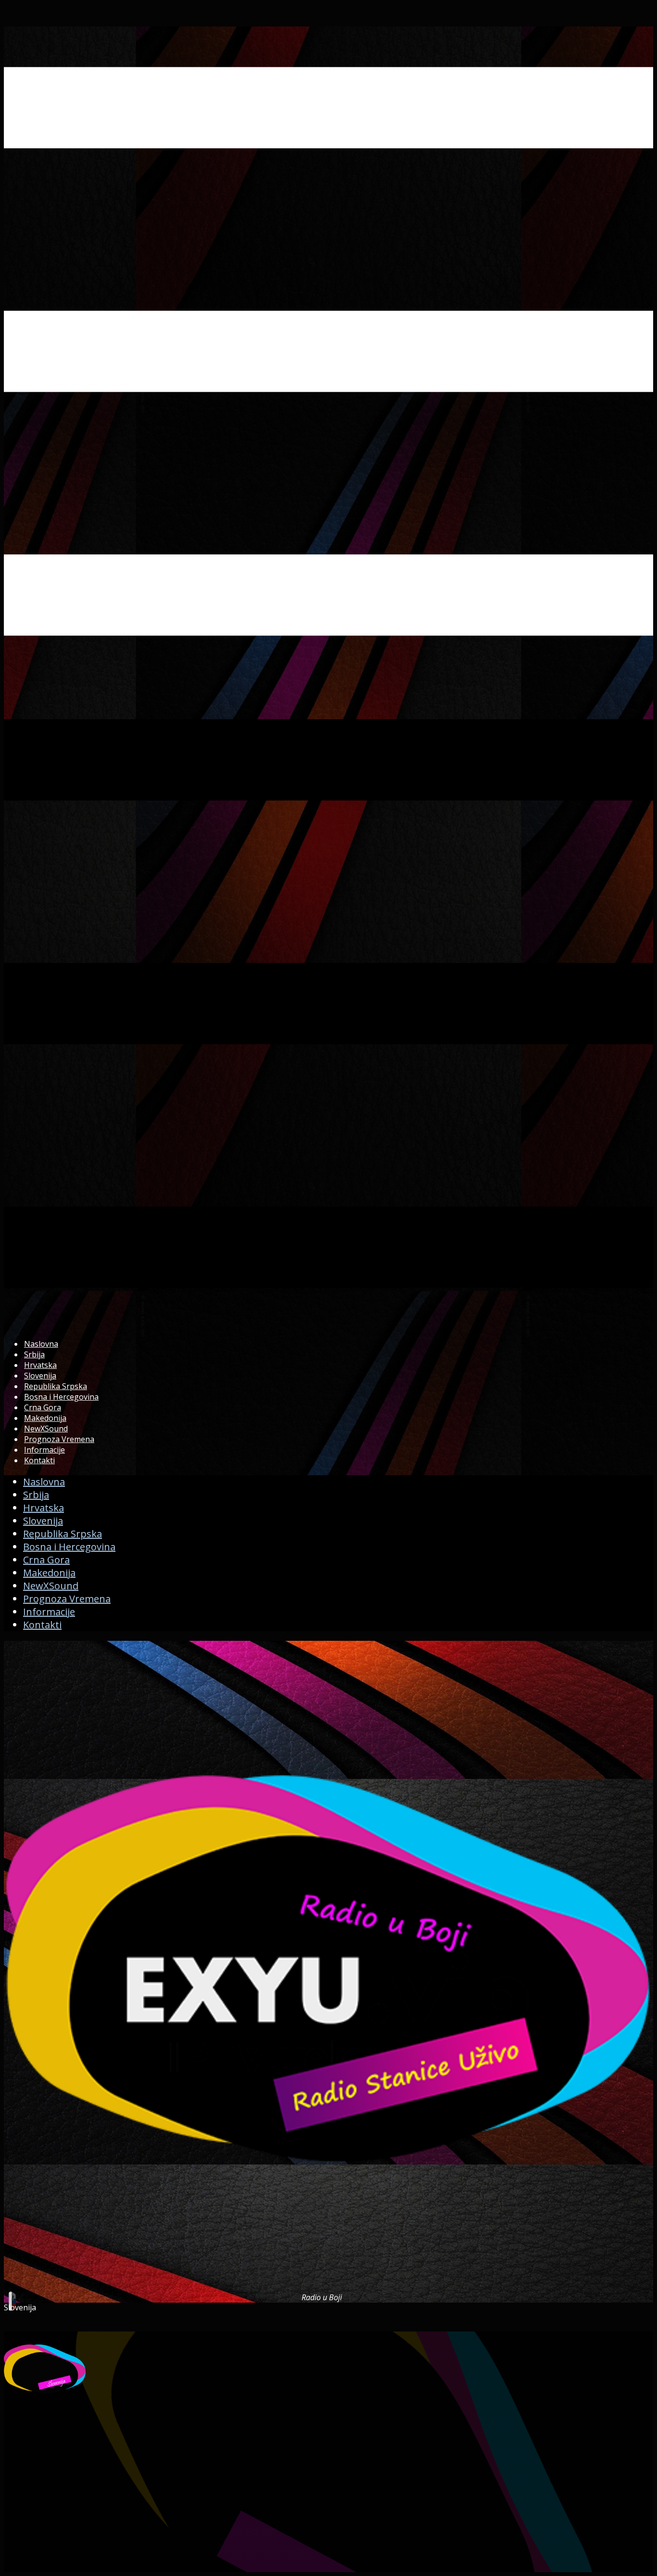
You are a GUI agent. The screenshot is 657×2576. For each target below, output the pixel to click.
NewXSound (46, 1429)
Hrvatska (40, 1365)
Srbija (34, 1354)
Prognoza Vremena (59, 1439)
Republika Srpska (56, 1386)
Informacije (44, 1450)
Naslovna (41, 1344)
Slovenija (40, 1376)
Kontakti (39, 1460)
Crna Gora (43, 1407)
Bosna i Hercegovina (61, 1397)
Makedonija (45, 1418)
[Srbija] (328, 2288)
